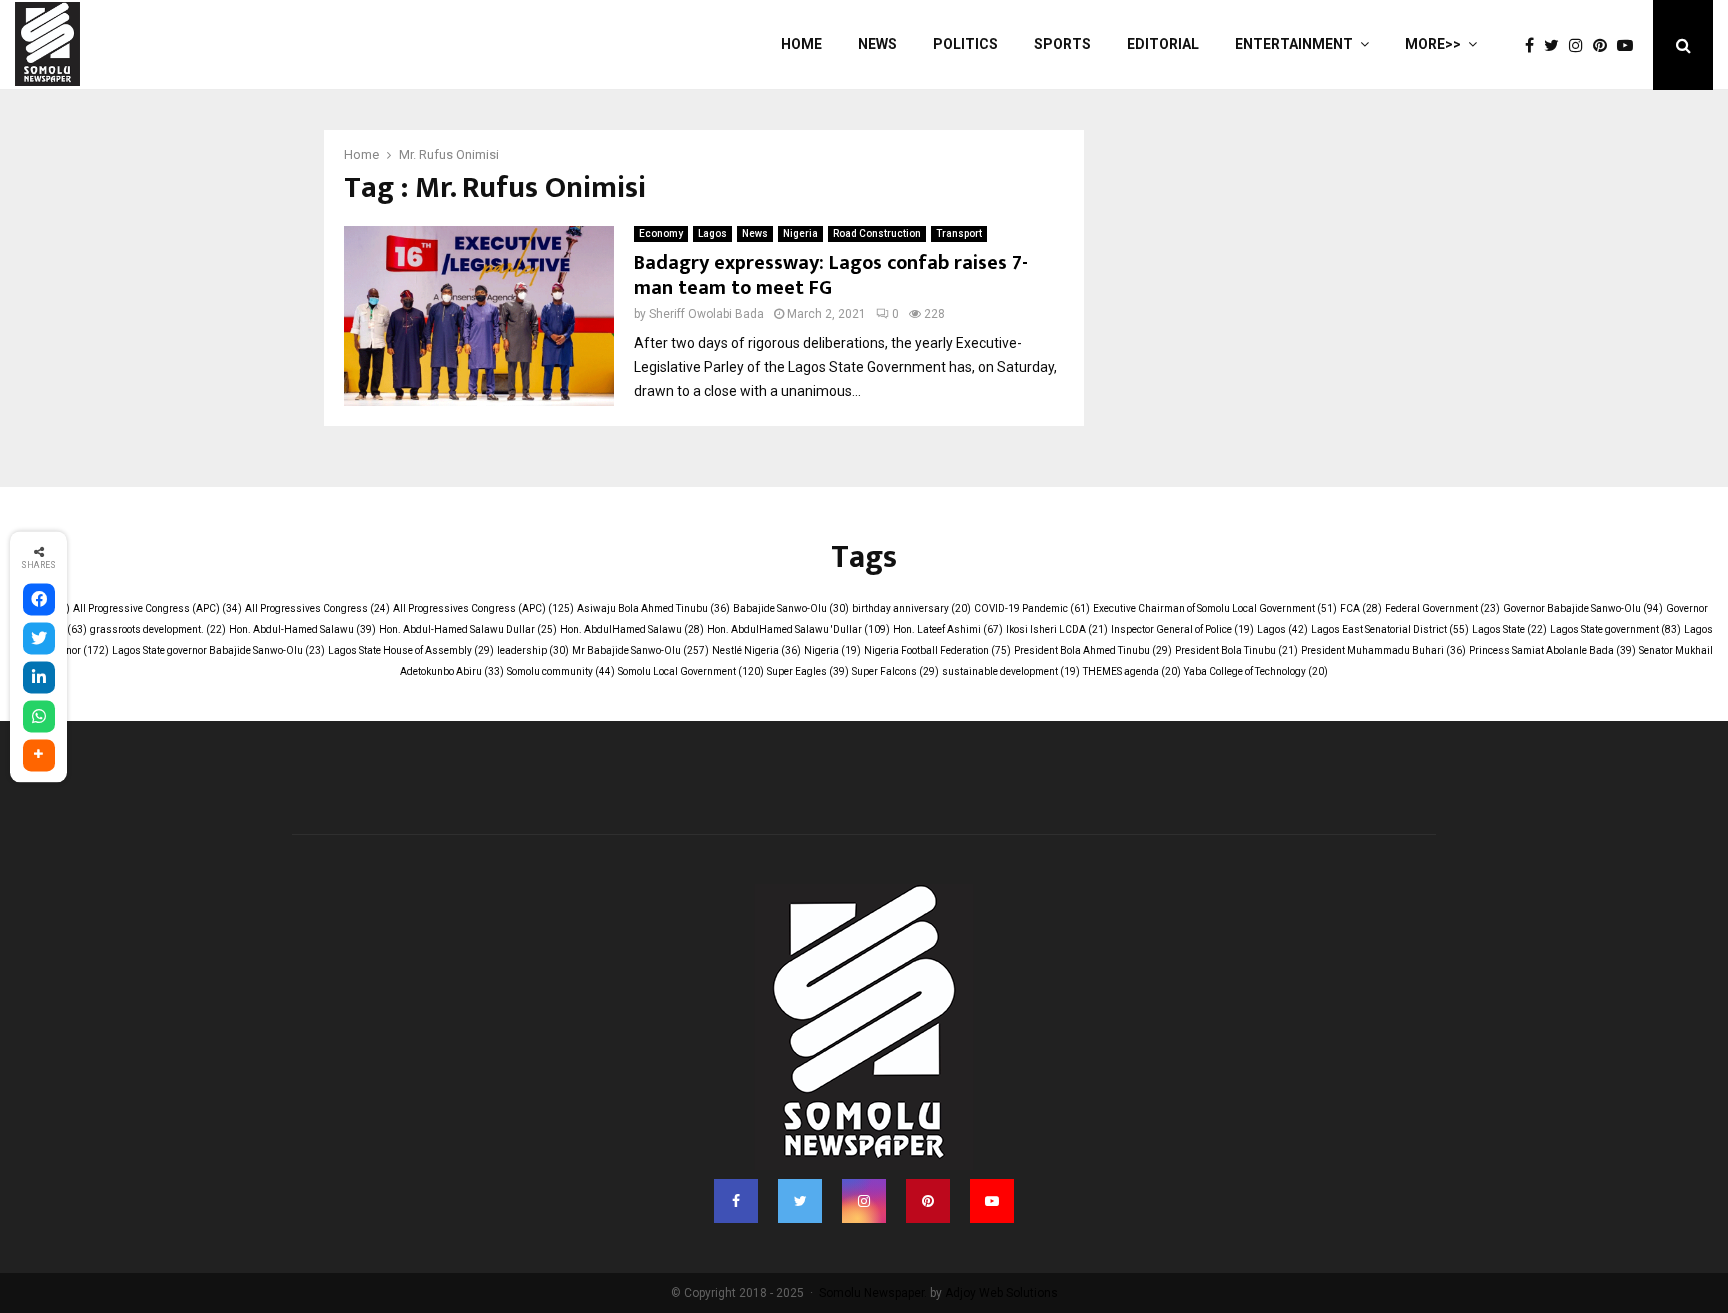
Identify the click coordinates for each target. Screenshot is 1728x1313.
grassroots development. (158, 629)
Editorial (1163, 44)
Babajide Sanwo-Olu (791, 608)
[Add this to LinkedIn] (39, 677)
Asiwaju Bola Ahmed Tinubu (653, 608)
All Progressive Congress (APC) (157, 608)
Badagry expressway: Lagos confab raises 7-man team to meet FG (831, 275)
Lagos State (1509, 629)
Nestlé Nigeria (756, 650)
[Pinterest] (1605, 45)
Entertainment (1294, 44)
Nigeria (800, 233)
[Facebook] (1534, 45)
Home (801, 44)
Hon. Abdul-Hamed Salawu (302, 629)
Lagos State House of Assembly (411, 650)
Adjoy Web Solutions (1001, 1293)
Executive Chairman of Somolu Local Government (1215, 608)
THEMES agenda (1132, 671)
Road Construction (877, 233)
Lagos (712, 233)
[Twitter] (1556, 45)
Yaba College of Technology (1256, 671)
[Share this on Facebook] (39, 599)
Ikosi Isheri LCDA (1057, 629)
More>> (1433, 44)
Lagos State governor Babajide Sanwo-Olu (218, 650)
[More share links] (39, 755)
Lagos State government (1615, 629)
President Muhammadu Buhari (1383, 650)
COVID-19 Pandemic (1032, 608)
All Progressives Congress (317, 608)
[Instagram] (1581, 45)
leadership (533, 650)
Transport (959, 233)
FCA (1361, 608)
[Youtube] (1630, 45)
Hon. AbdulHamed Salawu (632, 629)
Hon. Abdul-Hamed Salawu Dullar (468, 629)
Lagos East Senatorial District (1390, 629)
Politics (965, 44)
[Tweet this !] (39, 638)
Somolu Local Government (691, 671)
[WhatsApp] (39, 716)
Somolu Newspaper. (873, 1293)
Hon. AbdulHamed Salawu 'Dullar (798, 629)
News (877, 44)
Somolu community (561, 671)
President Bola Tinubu (1236, 650)
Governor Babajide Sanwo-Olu (1583, 608)
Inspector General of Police (1182, 629)
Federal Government (1442, 608)
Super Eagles (808, 671)
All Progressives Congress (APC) (483, 608)
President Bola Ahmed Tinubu (1093, 650)
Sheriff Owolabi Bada (706, 314)
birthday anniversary (911, 608)
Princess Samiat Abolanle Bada (1552, 650)
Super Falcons (895, 671)
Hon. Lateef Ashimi (948, 629)
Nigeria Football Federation (937, 650)
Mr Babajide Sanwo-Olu (640, 650)
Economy (661, 233)
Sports (1062, 44)
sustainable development (1011, 671)
